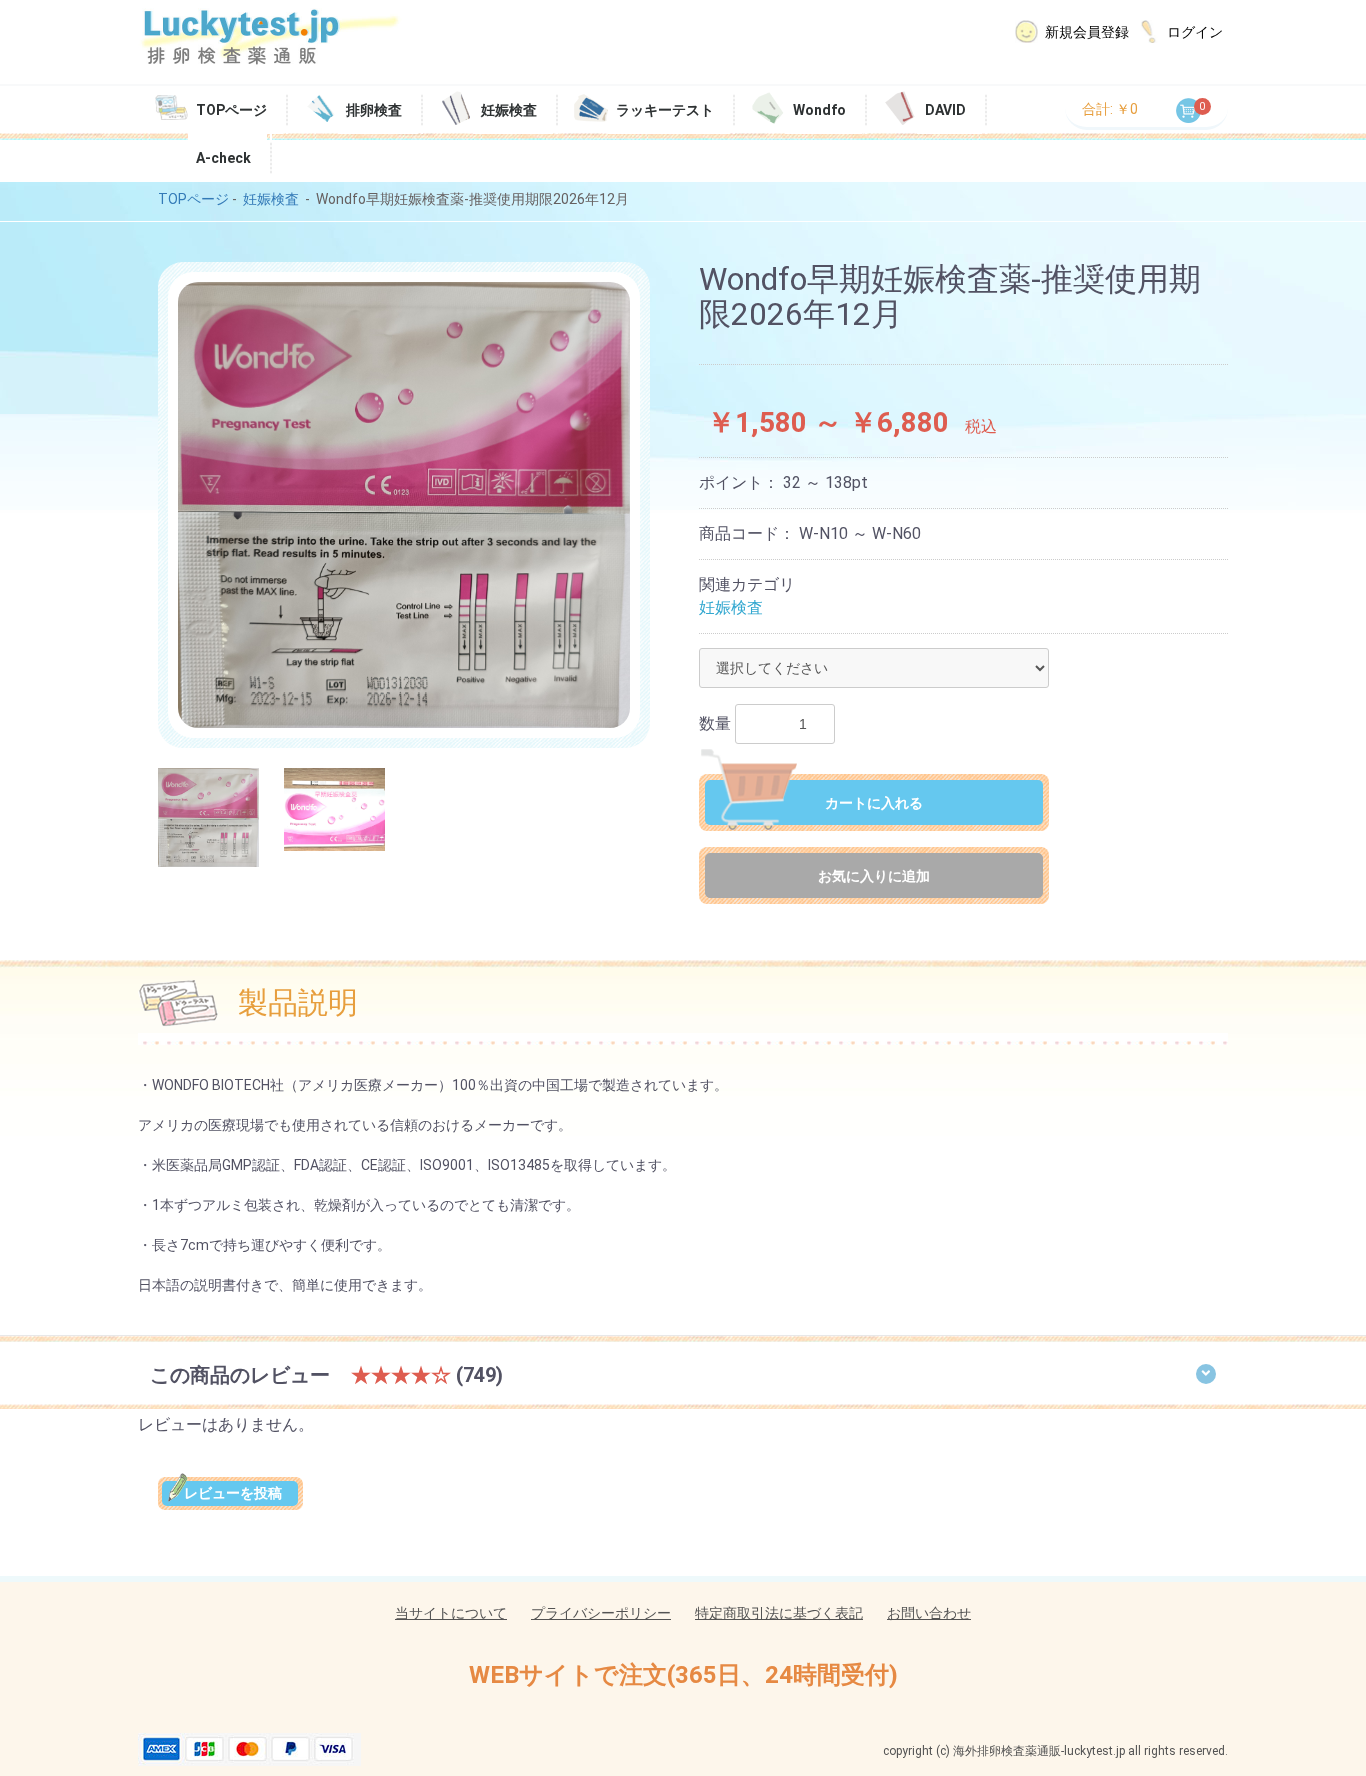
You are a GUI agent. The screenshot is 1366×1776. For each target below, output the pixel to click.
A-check (223, 158)
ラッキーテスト (665, 110)
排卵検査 (374, 110)
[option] (404, 505)
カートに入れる (874, 803)
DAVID (945, 110)
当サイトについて (451, 1613)
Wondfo (819, 110)
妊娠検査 (509, 110)
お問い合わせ (929, 1613)
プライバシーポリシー (601, 1613)
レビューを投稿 (230, 1493)
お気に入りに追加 (874, 876)
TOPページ (231, 110)
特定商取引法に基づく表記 (779, 1613)
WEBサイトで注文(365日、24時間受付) (683, 1675)
